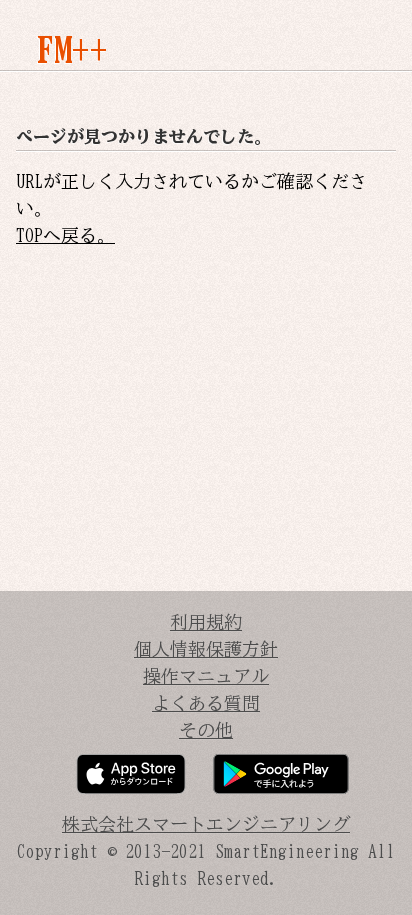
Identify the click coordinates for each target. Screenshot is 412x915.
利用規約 (206, 622)
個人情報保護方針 (206, 649)
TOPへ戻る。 (65, 235)
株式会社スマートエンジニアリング (206, 824)
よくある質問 (206, 703)
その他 (206, 730)
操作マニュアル (206, 676)
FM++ (72, 49)
